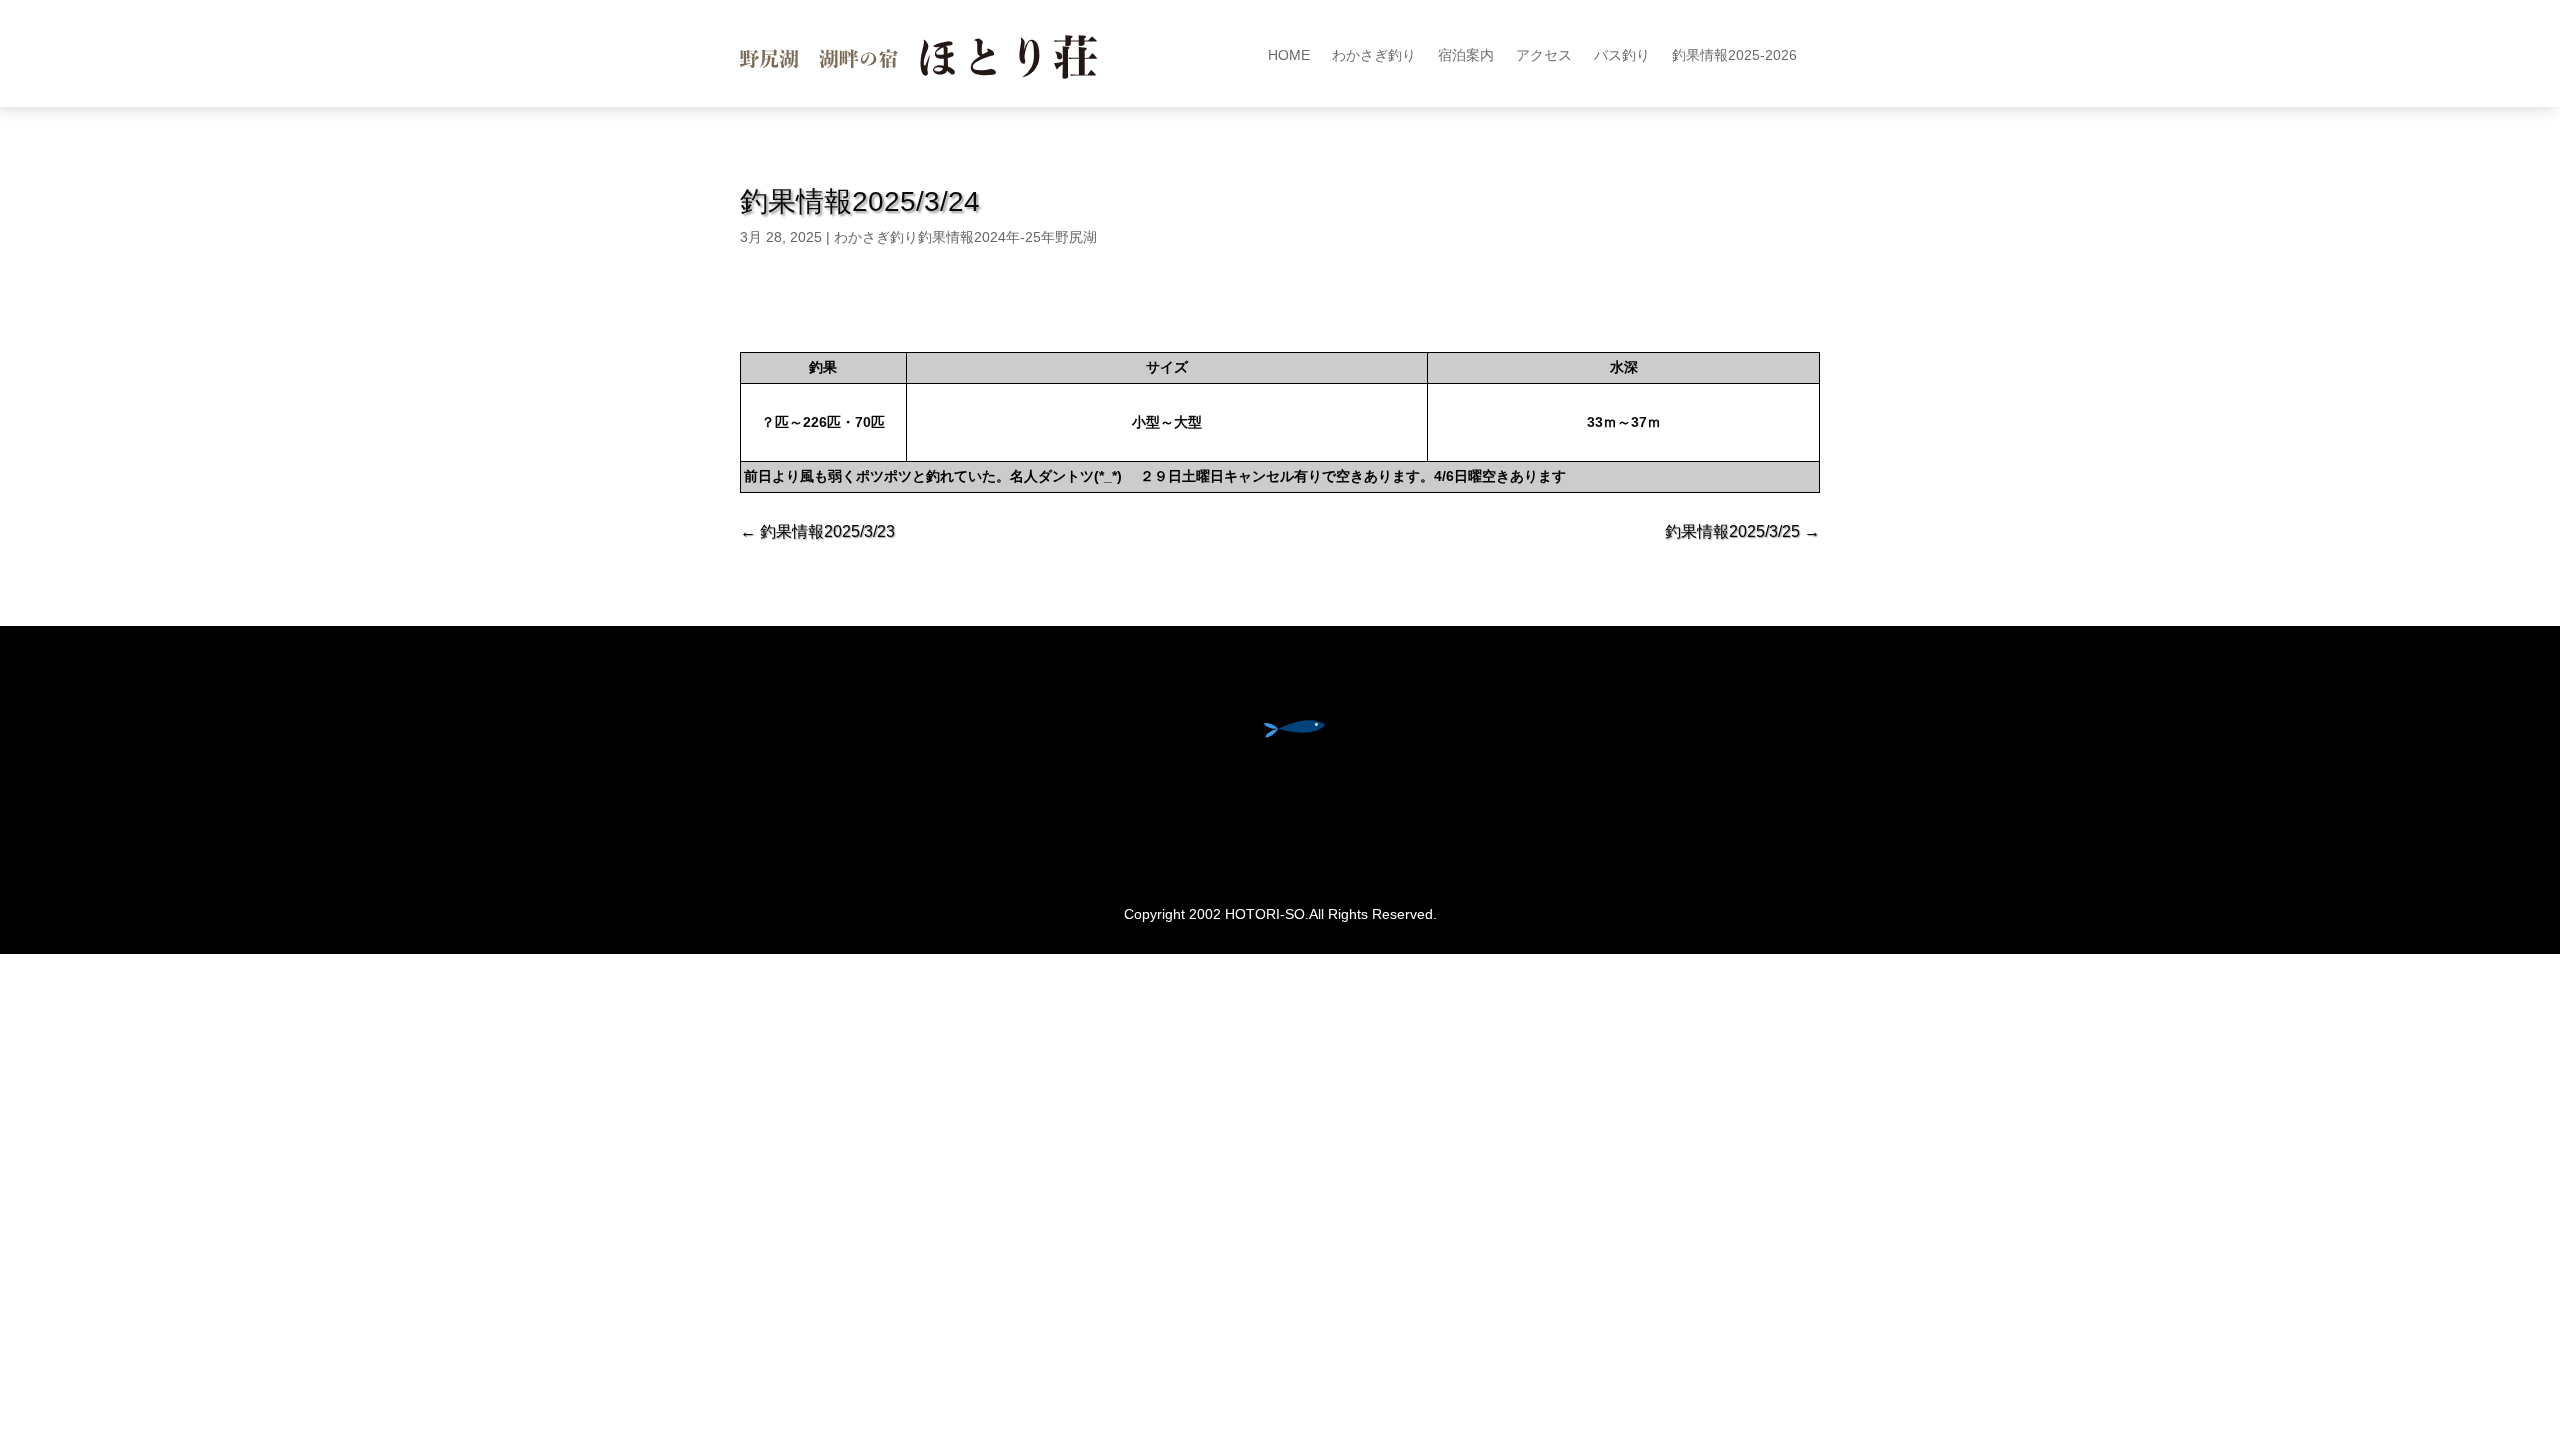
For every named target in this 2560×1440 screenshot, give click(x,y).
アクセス (1544, 55)
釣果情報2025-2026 (1734, 55)
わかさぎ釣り (1374, 55)
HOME (1289, 55)
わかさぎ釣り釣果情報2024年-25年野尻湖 (965, 237)
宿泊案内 (1466, 55)
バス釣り (1622, 55)
